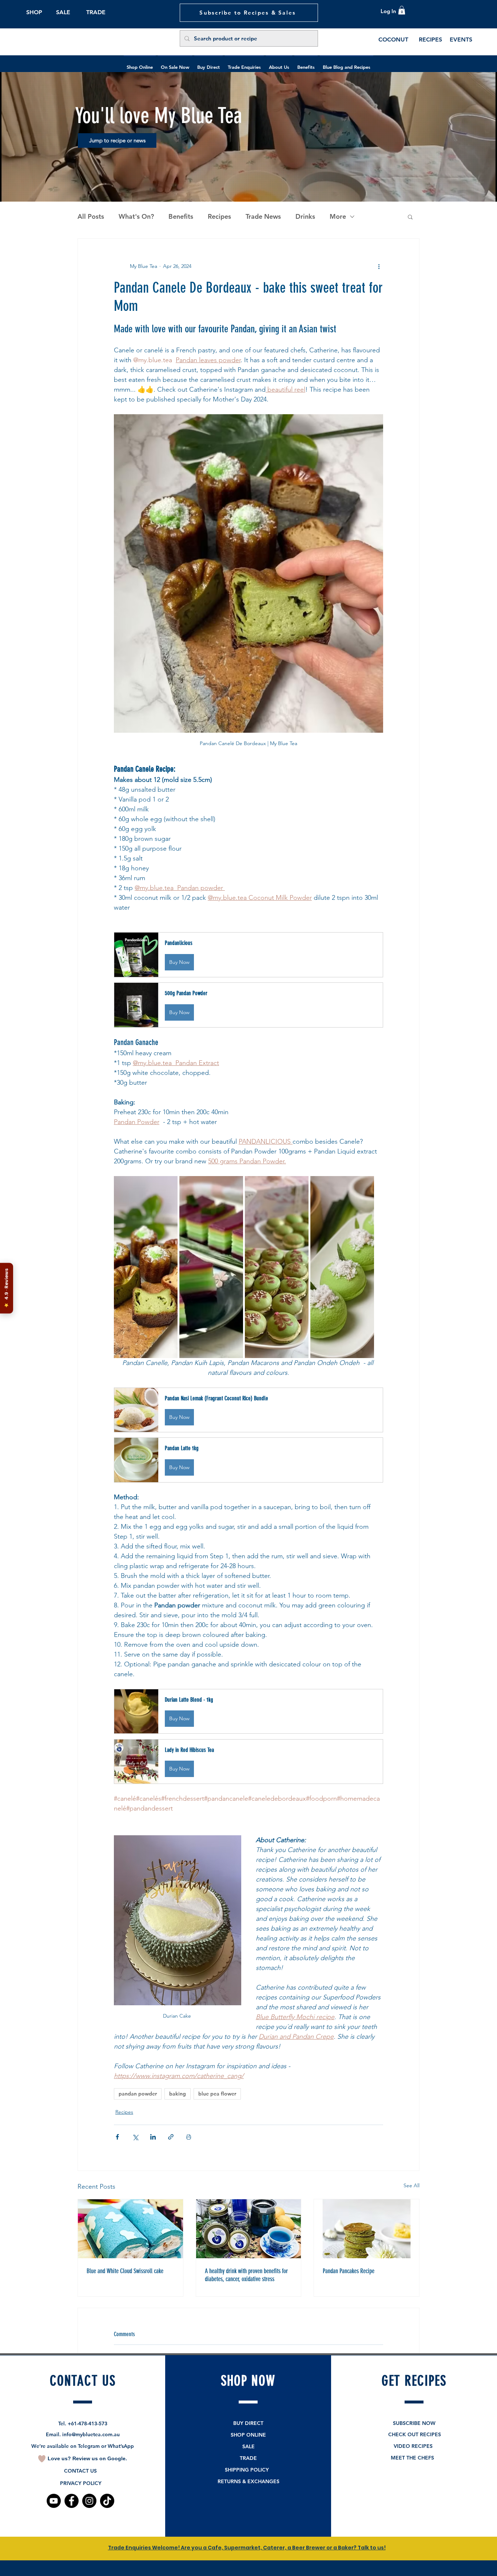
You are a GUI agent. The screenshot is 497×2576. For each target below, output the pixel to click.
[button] (249, 1368)
